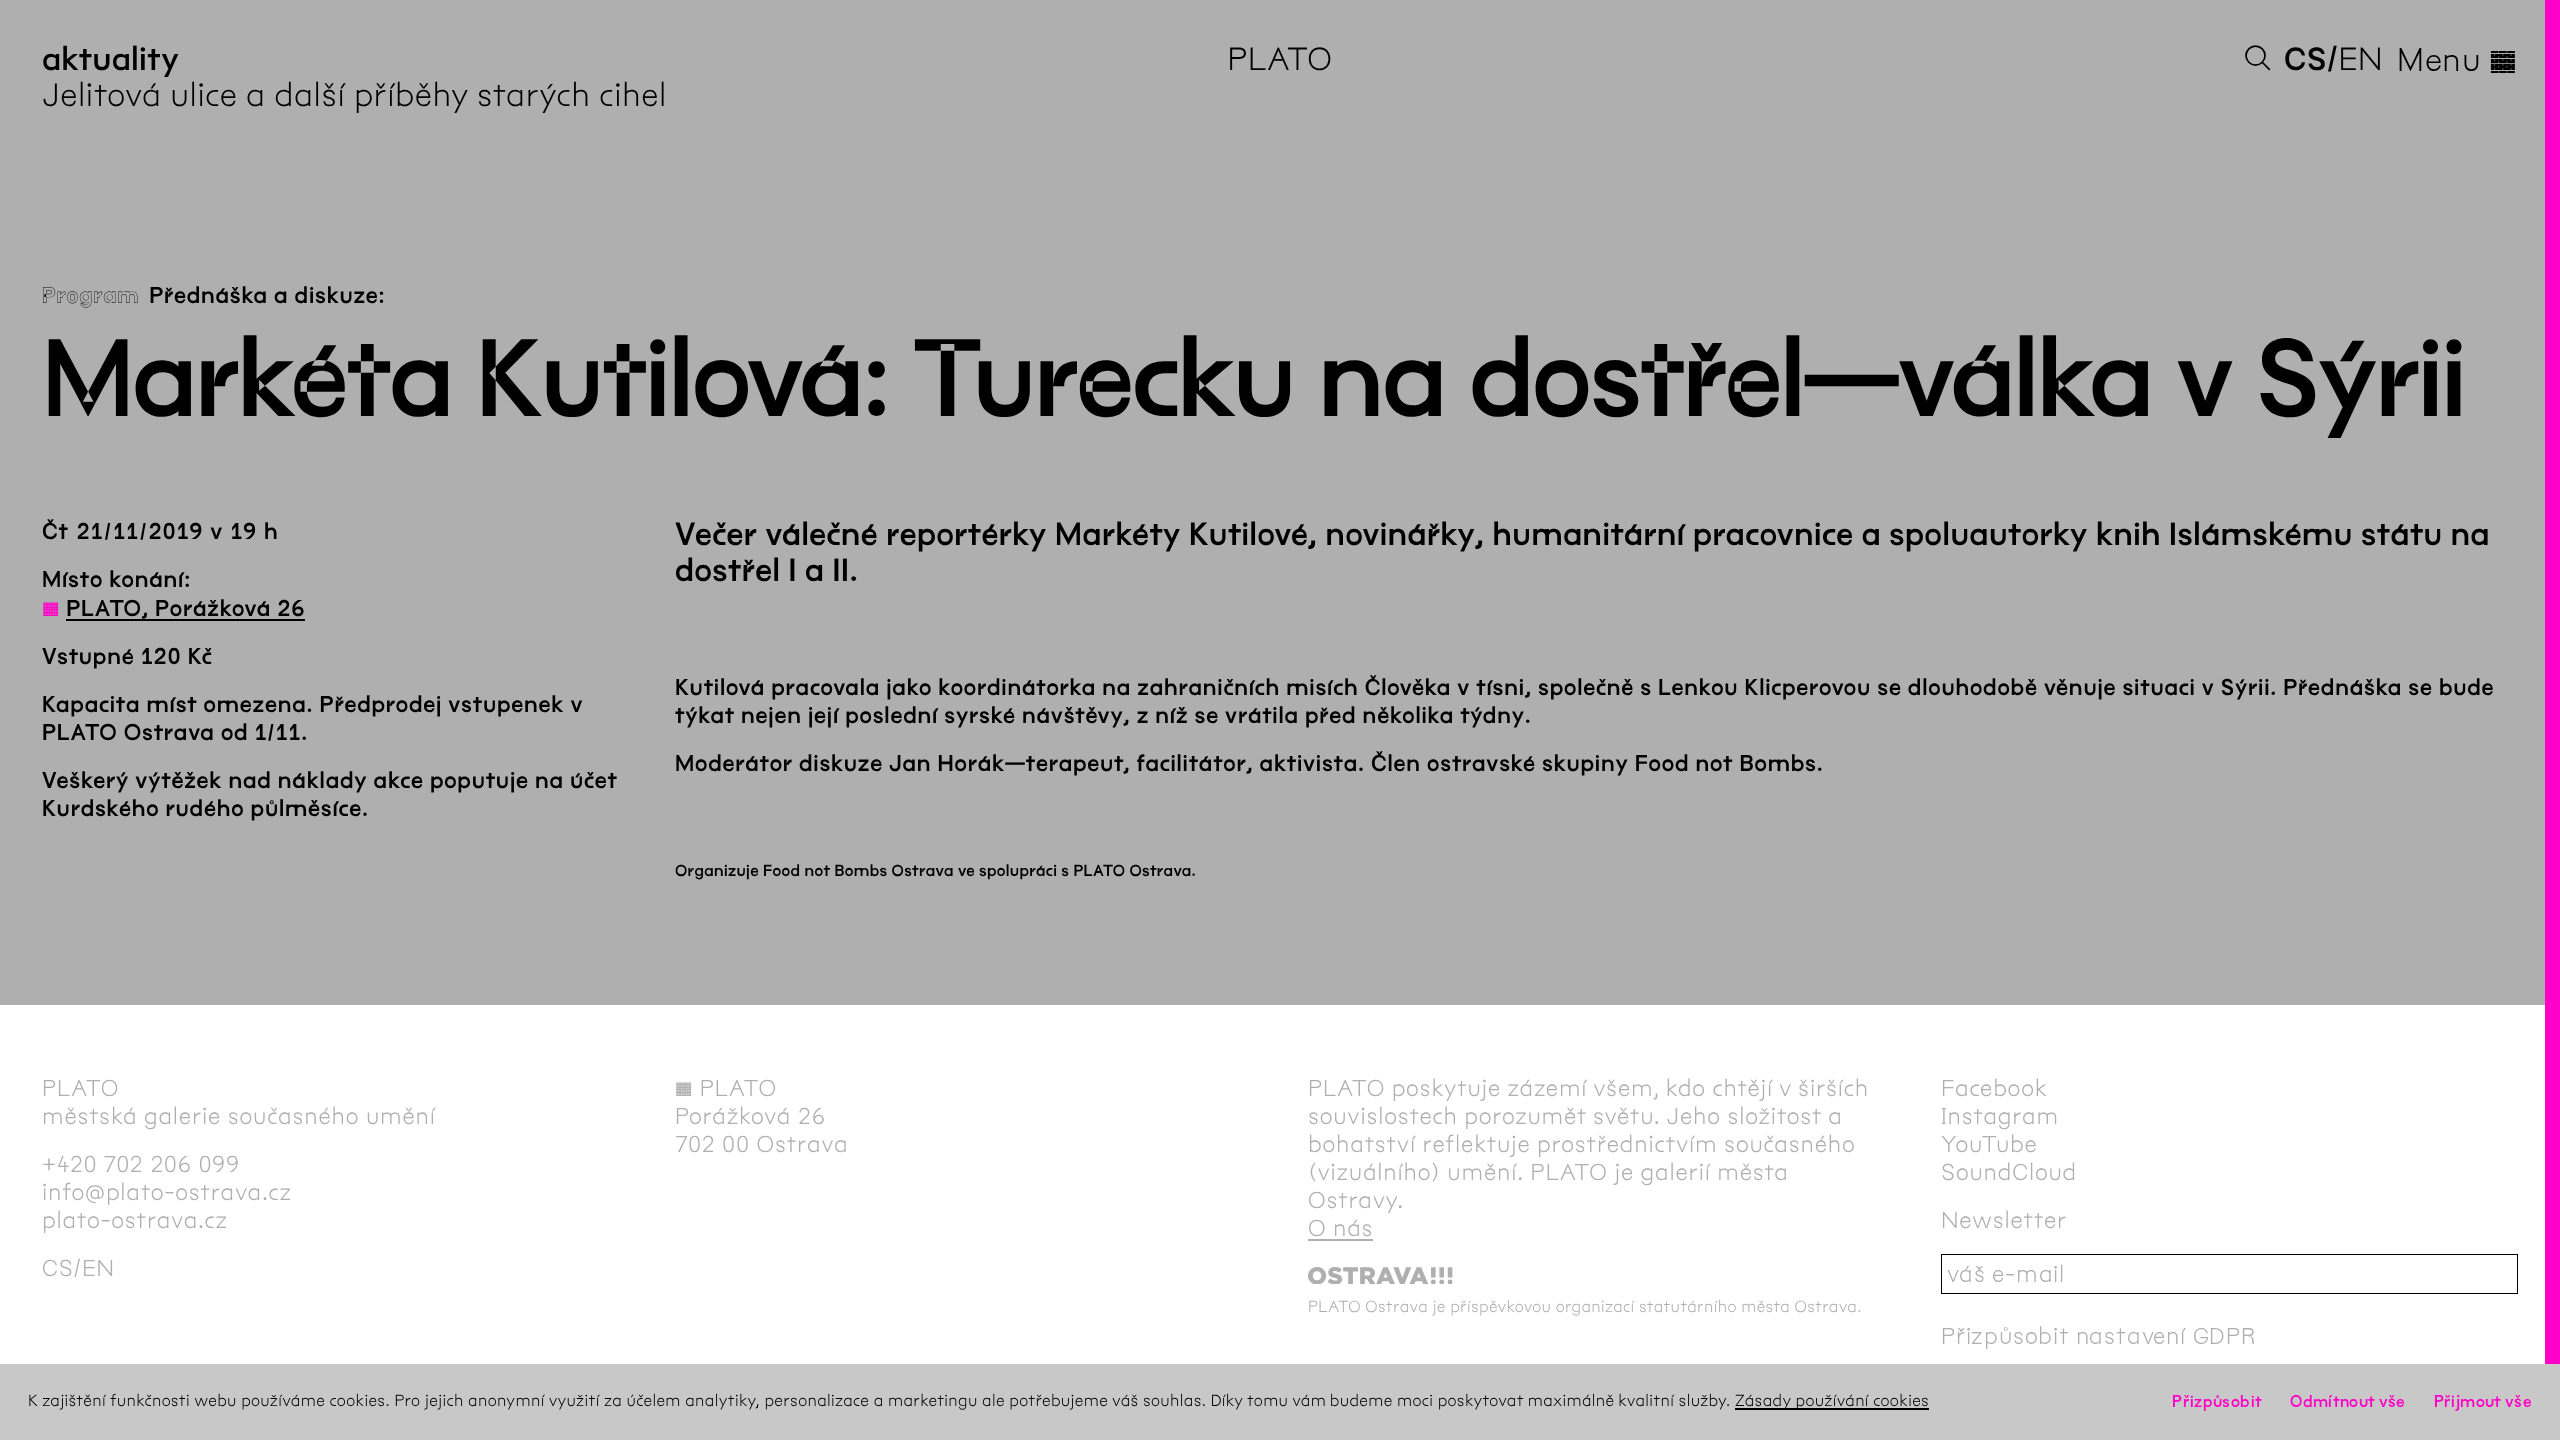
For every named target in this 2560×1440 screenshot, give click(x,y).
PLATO (1279, 59)
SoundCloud (2009, 1172)
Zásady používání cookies (1832, 1401)
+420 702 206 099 (141, 1164)
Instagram (2000, 1116)
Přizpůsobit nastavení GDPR (2099, 1336)
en (2360, 59)
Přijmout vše (2483, 1401)
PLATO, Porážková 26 (185, 609)
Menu (2457, 60)
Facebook (1994, 1088)
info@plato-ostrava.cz (167, 1192)
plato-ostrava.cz (135, 1220)
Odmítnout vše (2348, 1401)
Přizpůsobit (2217, 1401)
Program (90, 296)
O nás (1340, 1228)
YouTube (1989, 1144)
